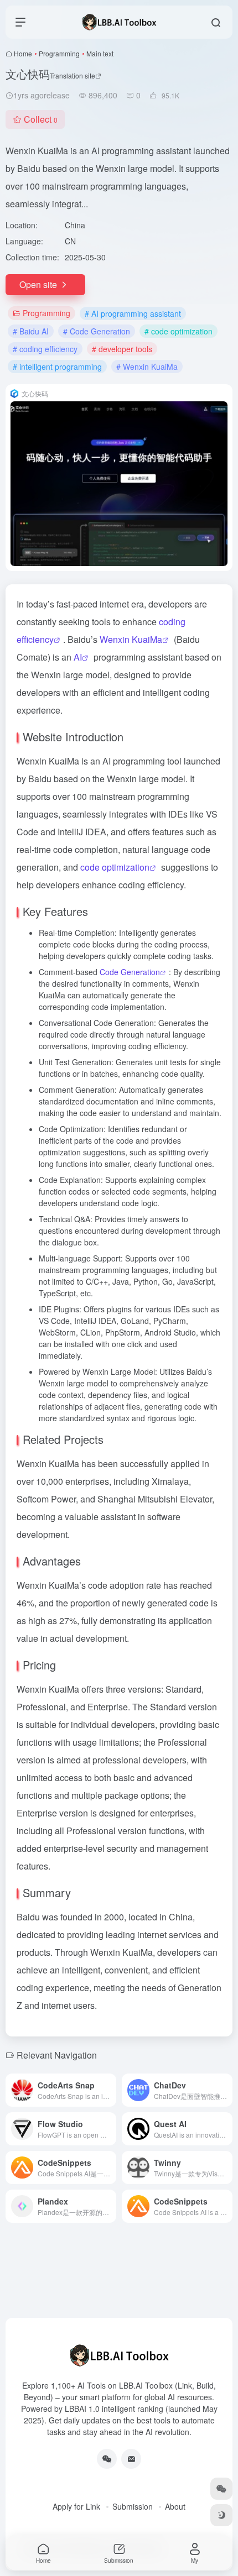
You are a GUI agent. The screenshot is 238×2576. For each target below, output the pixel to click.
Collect (41, 119)
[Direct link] (110, 2090)
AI (78, 657)
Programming (59, 53)
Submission (133, 2506)
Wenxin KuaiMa (131, 639)
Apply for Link (76, 2506)
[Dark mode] (221, 2515)
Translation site (73, 75)
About (175, 2506)
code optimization (115, 867)
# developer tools (122, 349)
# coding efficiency (45, 349)
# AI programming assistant (133, 313)
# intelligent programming (57, 366)
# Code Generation (97, 331)
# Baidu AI (31, 331)
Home (23, 53)
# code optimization (178, 331)
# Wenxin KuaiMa (147, 366)
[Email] (131, 2459)
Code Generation (130, 972)
